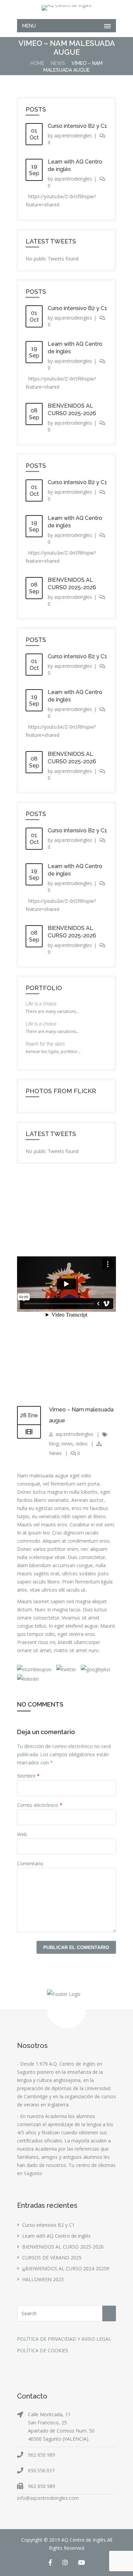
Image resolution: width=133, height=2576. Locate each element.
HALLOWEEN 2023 (43, 2279)
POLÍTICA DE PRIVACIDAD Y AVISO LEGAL (64, 2339)
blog (54, 1444)
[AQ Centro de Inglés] (66, 8)
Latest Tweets (51, 241)
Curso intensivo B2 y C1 (77, 126)
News (58, 63)
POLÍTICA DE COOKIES (43, 2350)
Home (37, 63)
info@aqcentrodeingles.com (48, 2498)
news (67, 1444)
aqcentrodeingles (73, 135)
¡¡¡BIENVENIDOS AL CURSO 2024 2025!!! (66, 2268)
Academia (56, 2116)
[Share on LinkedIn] (28, 1679)
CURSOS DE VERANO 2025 (52, 2258)
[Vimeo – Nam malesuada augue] (29, 1432)
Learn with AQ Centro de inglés (56, 2236)
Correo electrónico (40, 1805)
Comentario (30, 1863)
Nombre (28, 1776)
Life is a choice (41, 1004)
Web (22, 1834)
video (82, 1444)
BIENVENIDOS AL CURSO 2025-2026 (63, 2247)
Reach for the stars (45, 1044)
